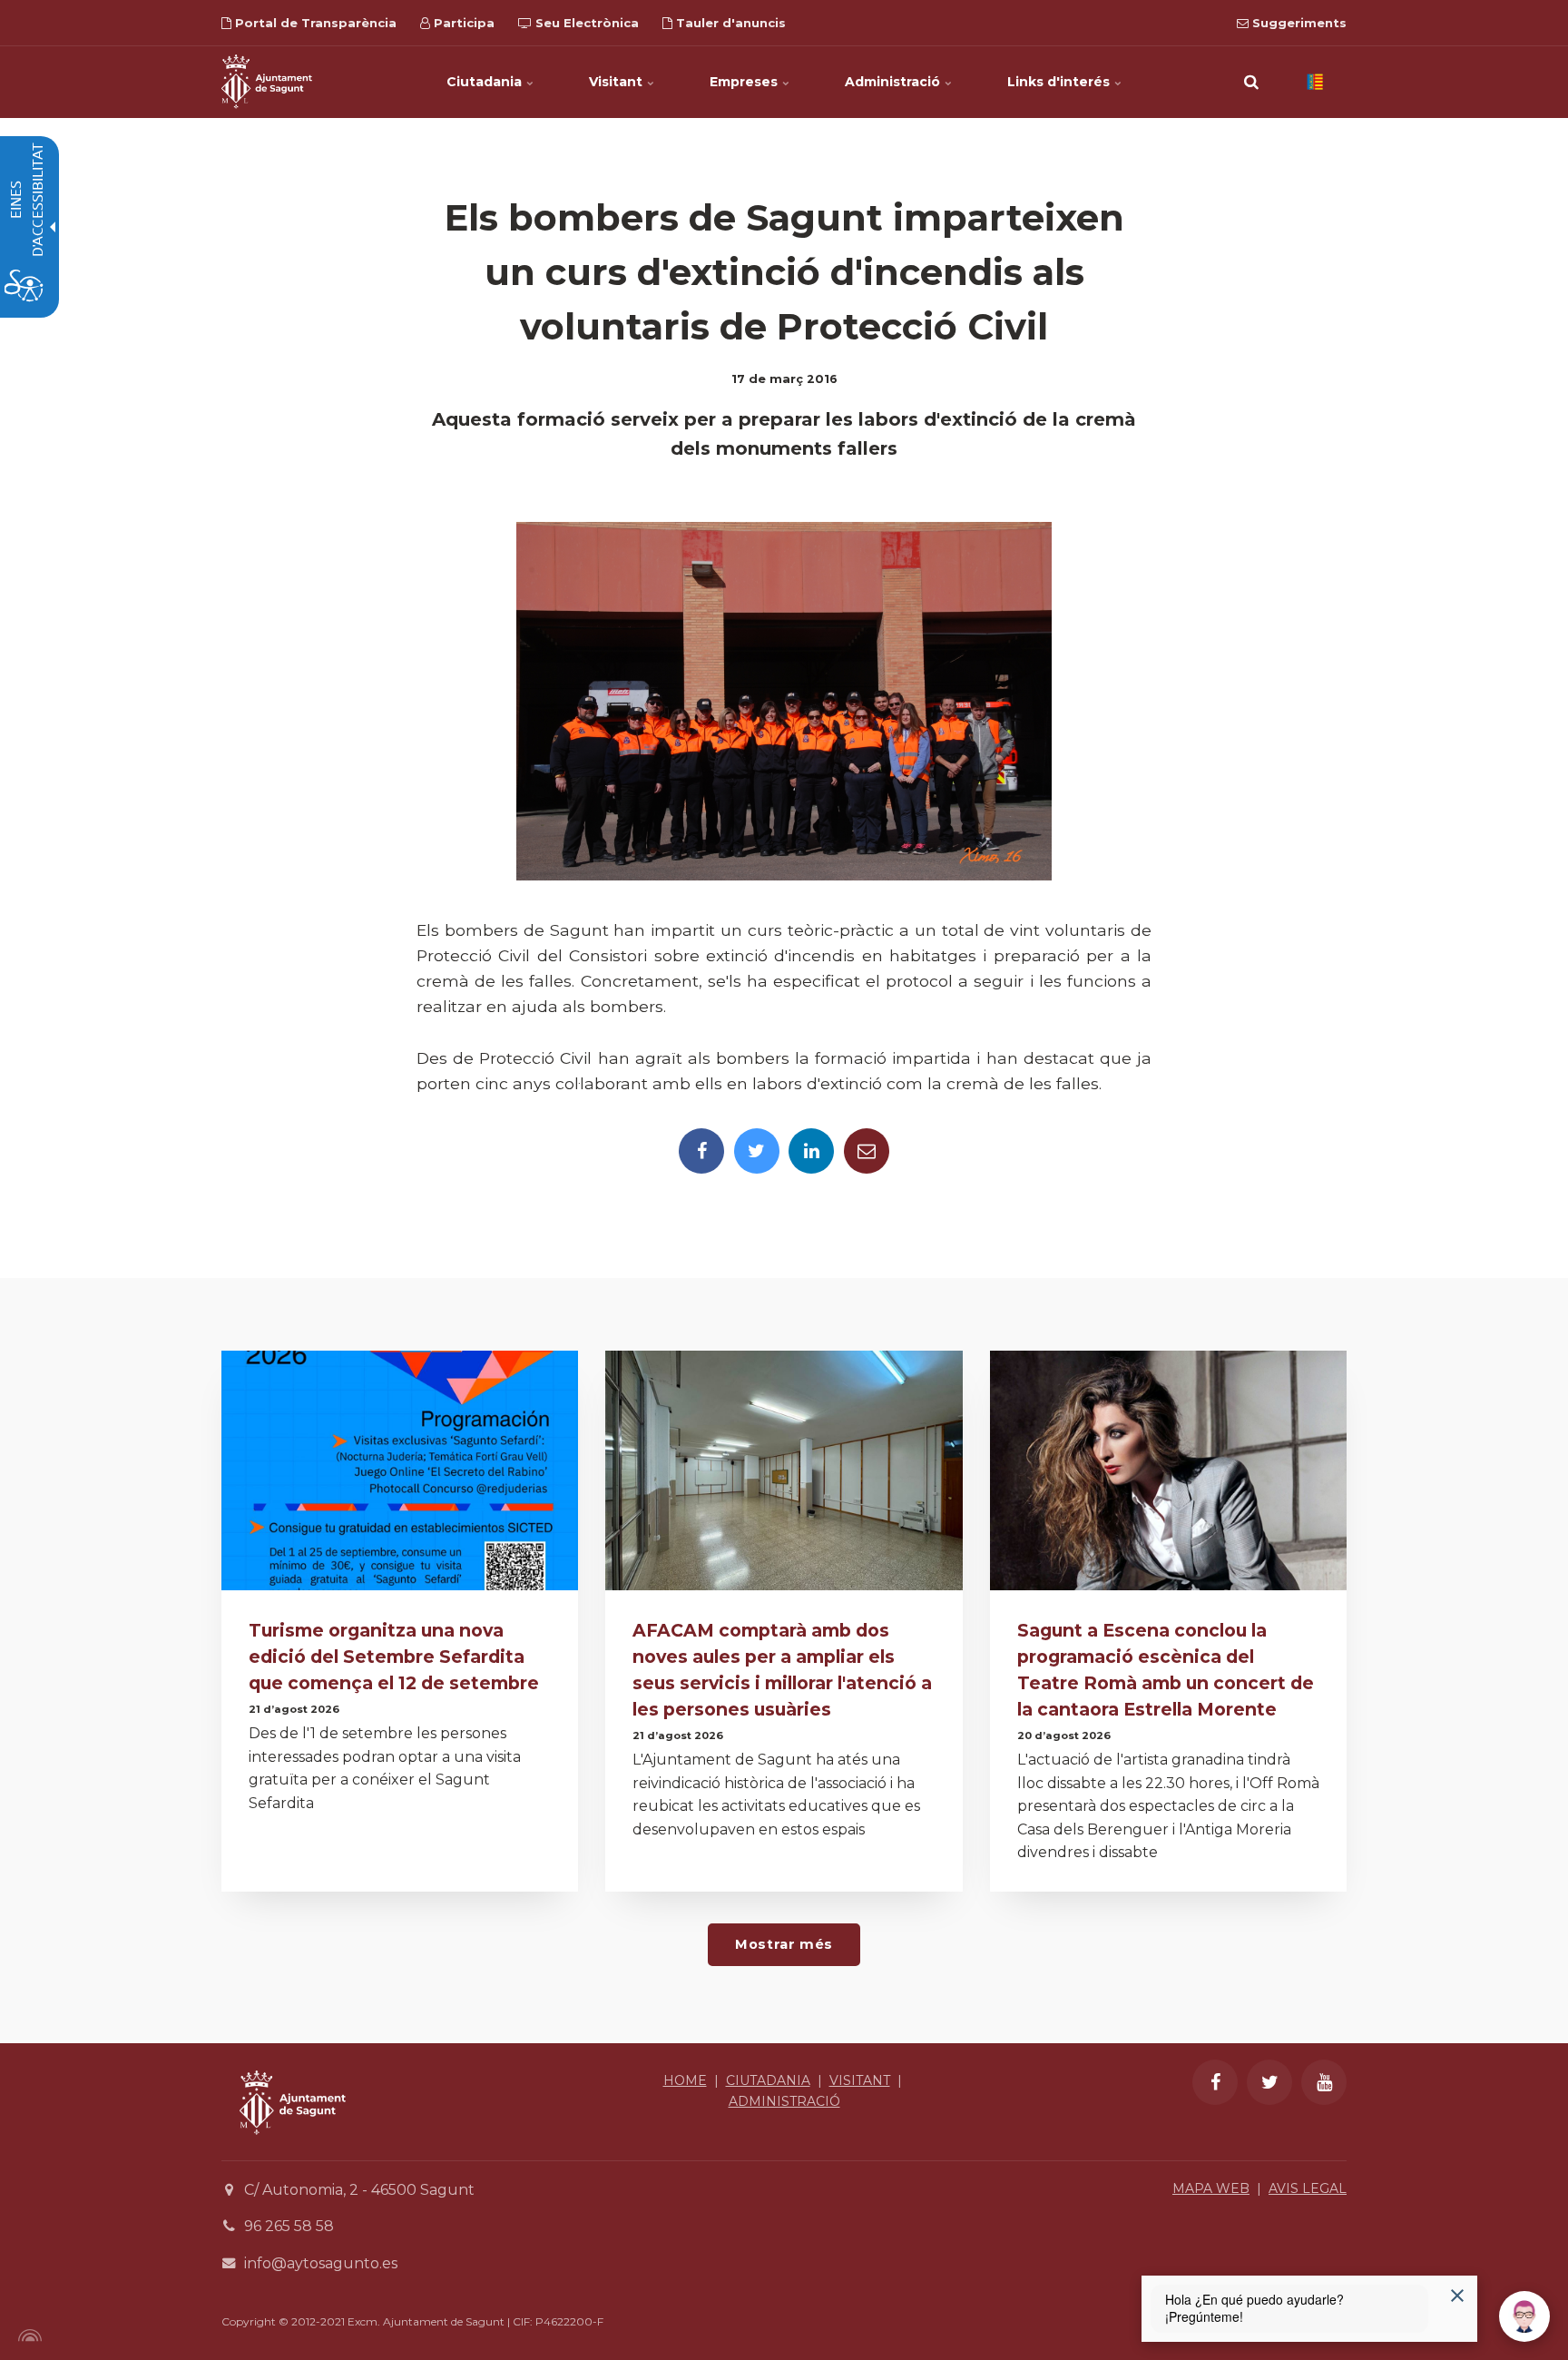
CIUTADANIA (768, 2080)
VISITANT (860, 2080)
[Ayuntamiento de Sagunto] (293, 2148)
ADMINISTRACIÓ (784, 2101)
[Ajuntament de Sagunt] (267, 82)
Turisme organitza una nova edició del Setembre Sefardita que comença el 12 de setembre (394, 1657)
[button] (1251, 82)
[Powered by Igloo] (27, 2335)
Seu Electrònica (585, 23)
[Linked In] (811, 1151)
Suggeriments (1298, 23)
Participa (462, 23)
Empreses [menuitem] (745, 82)
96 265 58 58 (289, 2226)
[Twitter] (757, 1151)
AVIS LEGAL (1308, 2188)
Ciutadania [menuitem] (486, 82)
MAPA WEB (1211, 2188)
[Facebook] (701, 1151)
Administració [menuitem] (894, 82)
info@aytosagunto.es (321, 2263)
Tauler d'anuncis (729, 23)
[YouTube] (1324, 2082)
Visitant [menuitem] (617, 82)
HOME (685, 2080)
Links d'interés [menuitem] (1060, 82)
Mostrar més (784, 1944)
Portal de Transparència (314, 23)
